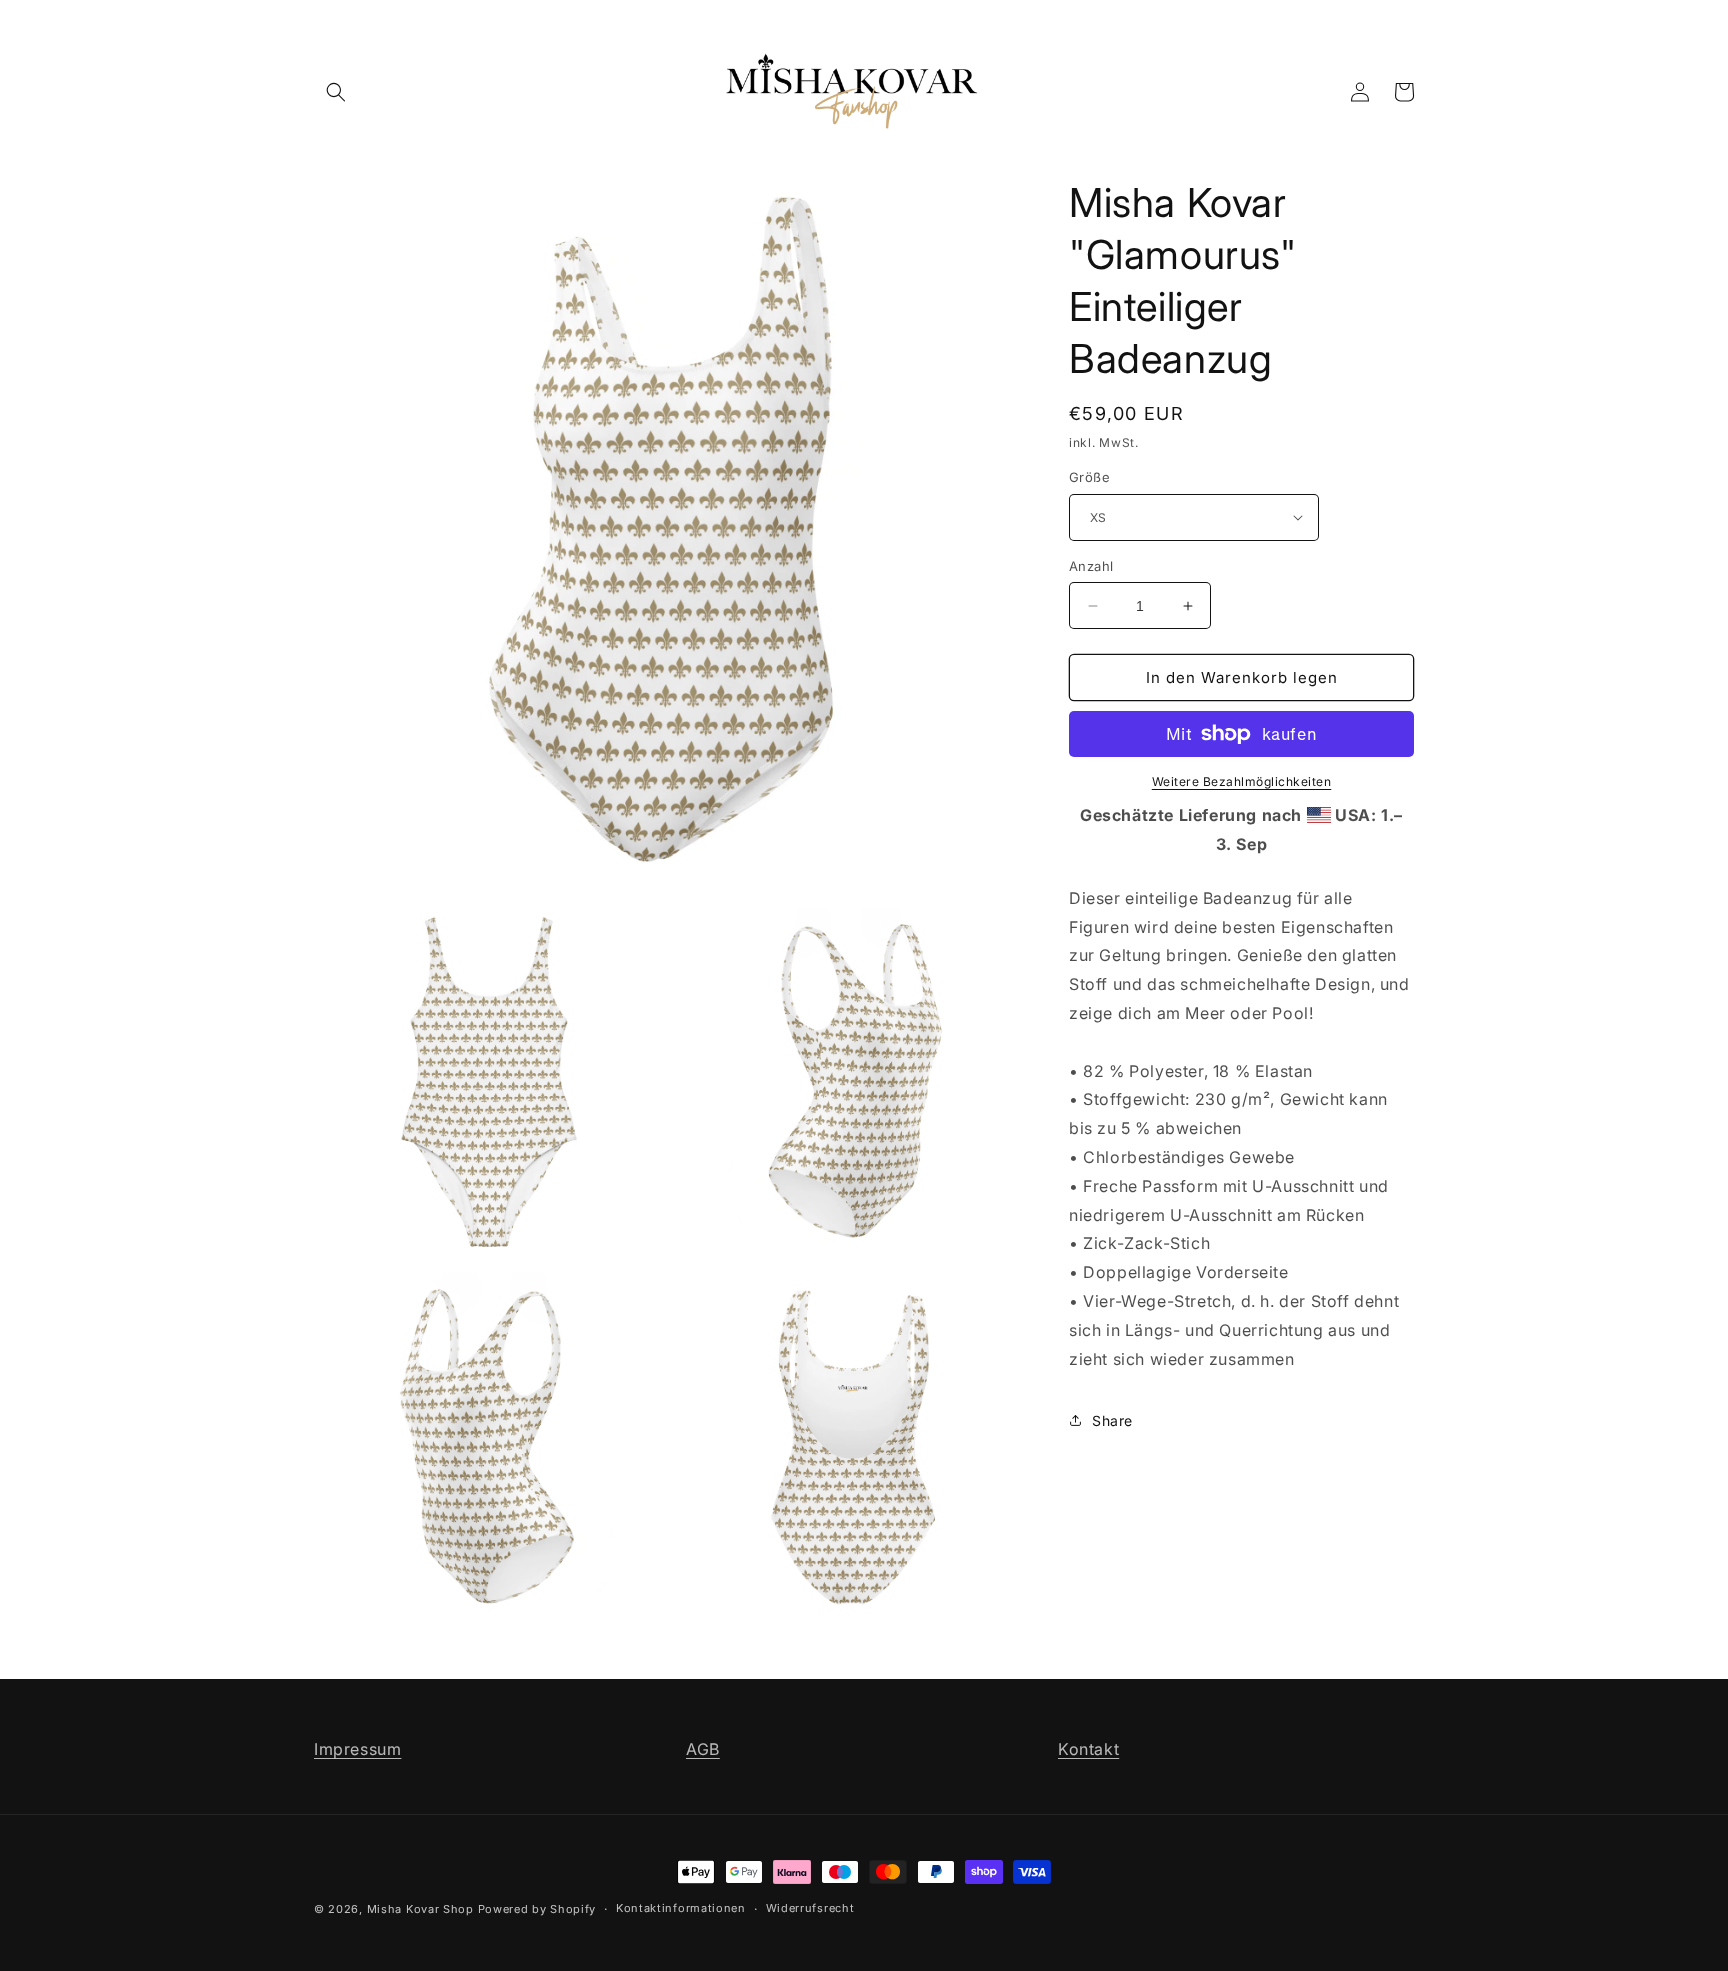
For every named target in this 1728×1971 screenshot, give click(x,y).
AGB (703, 1749)
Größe (1089, 477)
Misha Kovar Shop (420, 1909)
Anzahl (1091, 566)
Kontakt (1088, 1749)
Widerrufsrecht (810, 1908)
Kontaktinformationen (681, 1908)
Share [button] (1112, 1420)
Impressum (357, 1749)
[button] (336, 92)
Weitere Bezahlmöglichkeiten (1242, 781)
